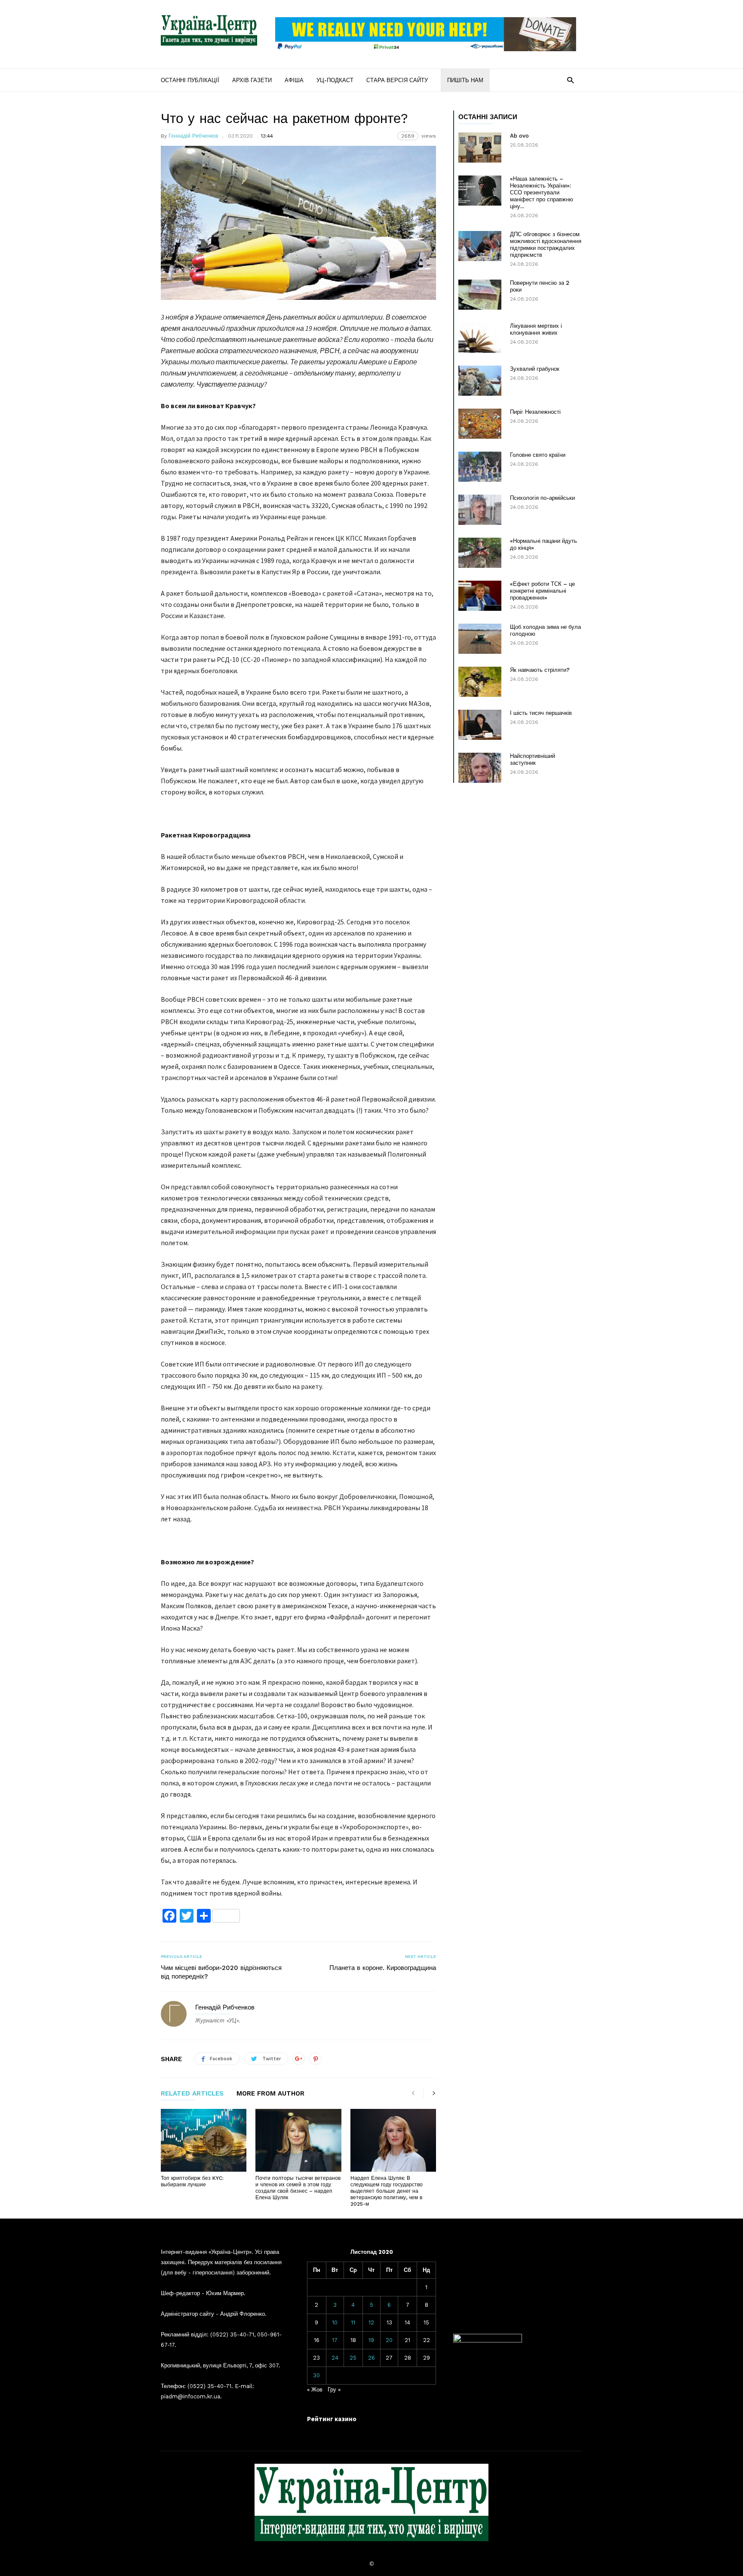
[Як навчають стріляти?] (480, 682)
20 (389, 2340)
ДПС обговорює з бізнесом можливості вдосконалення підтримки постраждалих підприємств (546, 245)
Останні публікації (190, 80)
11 (353, 2322)
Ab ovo (519, 136)
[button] (570, 80)
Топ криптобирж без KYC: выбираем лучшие (192, 2181)
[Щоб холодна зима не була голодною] (480, 639)
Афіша (294, 80)
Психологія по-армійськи (542, 498)
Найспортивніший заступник (533, 759)
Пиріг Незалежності (535, 412)
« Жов (315, 2390)
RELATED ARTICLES (192, 2094)
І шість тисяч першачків (541, 713)
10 (335, 2322)
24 (335, 2358)
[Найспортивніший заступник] (480, 768)
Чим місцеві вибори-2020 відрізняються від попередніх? (221, 1972)
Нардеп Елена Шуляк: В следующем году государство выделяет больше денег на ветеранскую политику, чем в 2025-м (387, 2191)
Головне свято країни (538, 455)
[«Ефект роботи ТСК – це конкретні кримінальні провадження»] (480, 596)
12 (371, 2322)
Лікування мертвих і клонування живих (536, 329)
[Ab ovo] (480, 148)
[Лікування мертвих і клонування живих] (480, 338)
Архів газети (252, 80)
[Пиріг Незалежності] (480, 424)
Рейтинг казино (332, 2419)
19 (371, 2340)
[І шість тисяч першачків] (480, 725)
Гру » (334, 2390)
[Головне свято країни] (480, 467)
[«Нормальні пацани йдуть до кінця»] (480, 553)
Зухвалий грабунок (535, 369)
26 (371, 2358)
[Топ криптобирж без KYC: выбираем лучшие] (204, 2140)
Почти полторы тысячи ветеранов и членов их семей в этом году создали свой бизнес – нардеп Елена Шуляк (298, 2188)
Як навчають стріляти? (540, 670)
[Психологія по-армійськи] (480, 510)
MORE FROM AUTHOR (270, 2094)
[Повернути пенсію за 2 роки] (480, 295)
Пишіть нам (465, 80)
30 (316, 2375)
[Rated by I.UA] (488, 2341)
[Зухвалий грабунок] (480, 381)
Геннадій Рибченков (193, 136)
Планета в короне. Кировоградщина (383, 1968)
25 (353, 2358)
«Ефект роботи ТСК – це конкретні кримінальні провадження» (542, 591)
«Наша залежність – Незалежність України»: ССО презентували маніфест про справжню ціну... (542, 192)
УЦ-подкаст (335, 80)
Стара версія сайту (397, 80)
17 (335, 2340)
